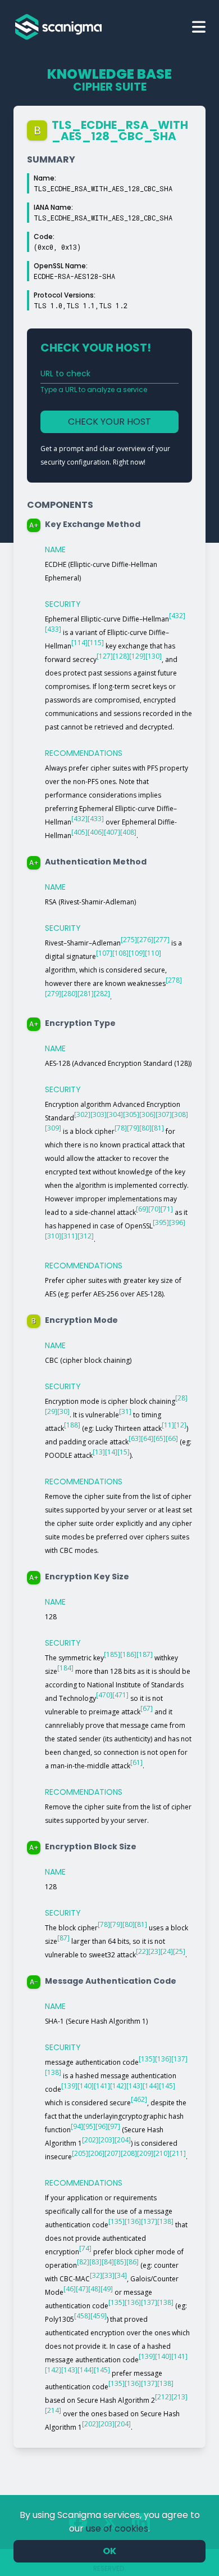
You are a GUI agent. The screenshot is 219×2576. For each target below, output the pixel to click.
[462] (139, 2099)
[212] (163, 2397)
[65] (159, 1438)
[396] (177, 1222)
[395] (161, 1222)
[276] (145, 940)
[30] (63, 1411)
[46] (70, 2289)
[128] (121, 656)
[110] (153, 953)
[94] (77, 2126)
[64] (147, 1438)
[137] (179, 2059)
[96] (102, 2126)
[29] (51, 1411)
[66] (172, 1438)
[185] (112, 1654)
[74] (85, 2248)
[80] (145, 1128)
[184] (65, 1668)
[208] (129, 2153)
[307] (164, 1114)
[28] (181, 1398)
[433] (53, 629)
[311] (69, 1236)
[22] (142, 1951)
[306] (147, 1114)
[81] (158, 1128)
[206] (96, 2153)
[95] (89, 2126)
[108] (120, 953)
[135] (147, 2059)
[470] (104, 1695)
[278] (174, 980)
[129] (137, 656)
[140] (86, 2086)
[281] (86, 994)
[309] (53, 1128)
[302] (82, 1114)
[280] (69, 994)
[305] (131, 1114)
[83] (95, 2262)
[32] (96, 2275)
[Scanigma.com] (58, 27)
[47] (82, 2289)
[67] (147, 1708)
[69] (142, 1209)
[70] (154, 1209)
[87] (63, 1938)
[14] (111, 1452)
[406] (96, 832)
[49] (107, 2289)
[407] (112, 832)
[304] (115, 1114)
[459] (99, 2316)
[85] (120, 2262)
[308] (180, 1114)
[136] (163, 2059)
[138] (53, 2072)
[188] (72, 1425)
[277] (161, 940)
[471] (120, 1695)
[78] (121, 1128)
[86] (133, 2262)
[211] (178, 2153)
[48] (94, 2289)
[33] (108, 2275)
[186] (128, 1654)
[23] (154, 1951)
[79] (133, 1128)
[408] (128, 832)
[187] (145, 1654)
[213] (179, 2397)
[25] (179, 1951)
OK (109, 2551)
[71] (167, 1209)
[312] (86, 1236)
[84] (108, 2262)
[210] (161, 2153)
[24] (167, 1951)
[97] (114, 2126)
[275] (129, 940)
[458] (82, 2316)
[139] (69, 2086)
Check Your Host (109, 422)
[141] (102, 2086)
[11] (168, 1425)
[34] (121, 2275)
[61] (136, 1762)
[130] (154, 656)
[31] (125, 1411)
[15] (124, 1452)
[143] (134, 2086)
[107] (104, 953)
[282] (102, 994)
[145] (167, 2086)
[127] (105, 656)
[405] (79, 832)
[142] (118, 2086)
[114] (79, 643)
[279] (53, 994)
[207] (113, 2153)
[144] (151, 2086)
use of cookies (117, 2528)
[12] (180, 1425)
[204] (123, 2140)
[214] (53, 2410)
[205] (80, 2153)
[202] (90, 2140)
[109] (137, 953)
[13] (99, 1452)
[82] (83, 2262)
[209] (145, 2153)
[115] (96, 643)
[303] (99, 1114)
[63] (135, 1438)
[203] (106, 2140)
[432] (177, 616)
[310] (53, 1236)
